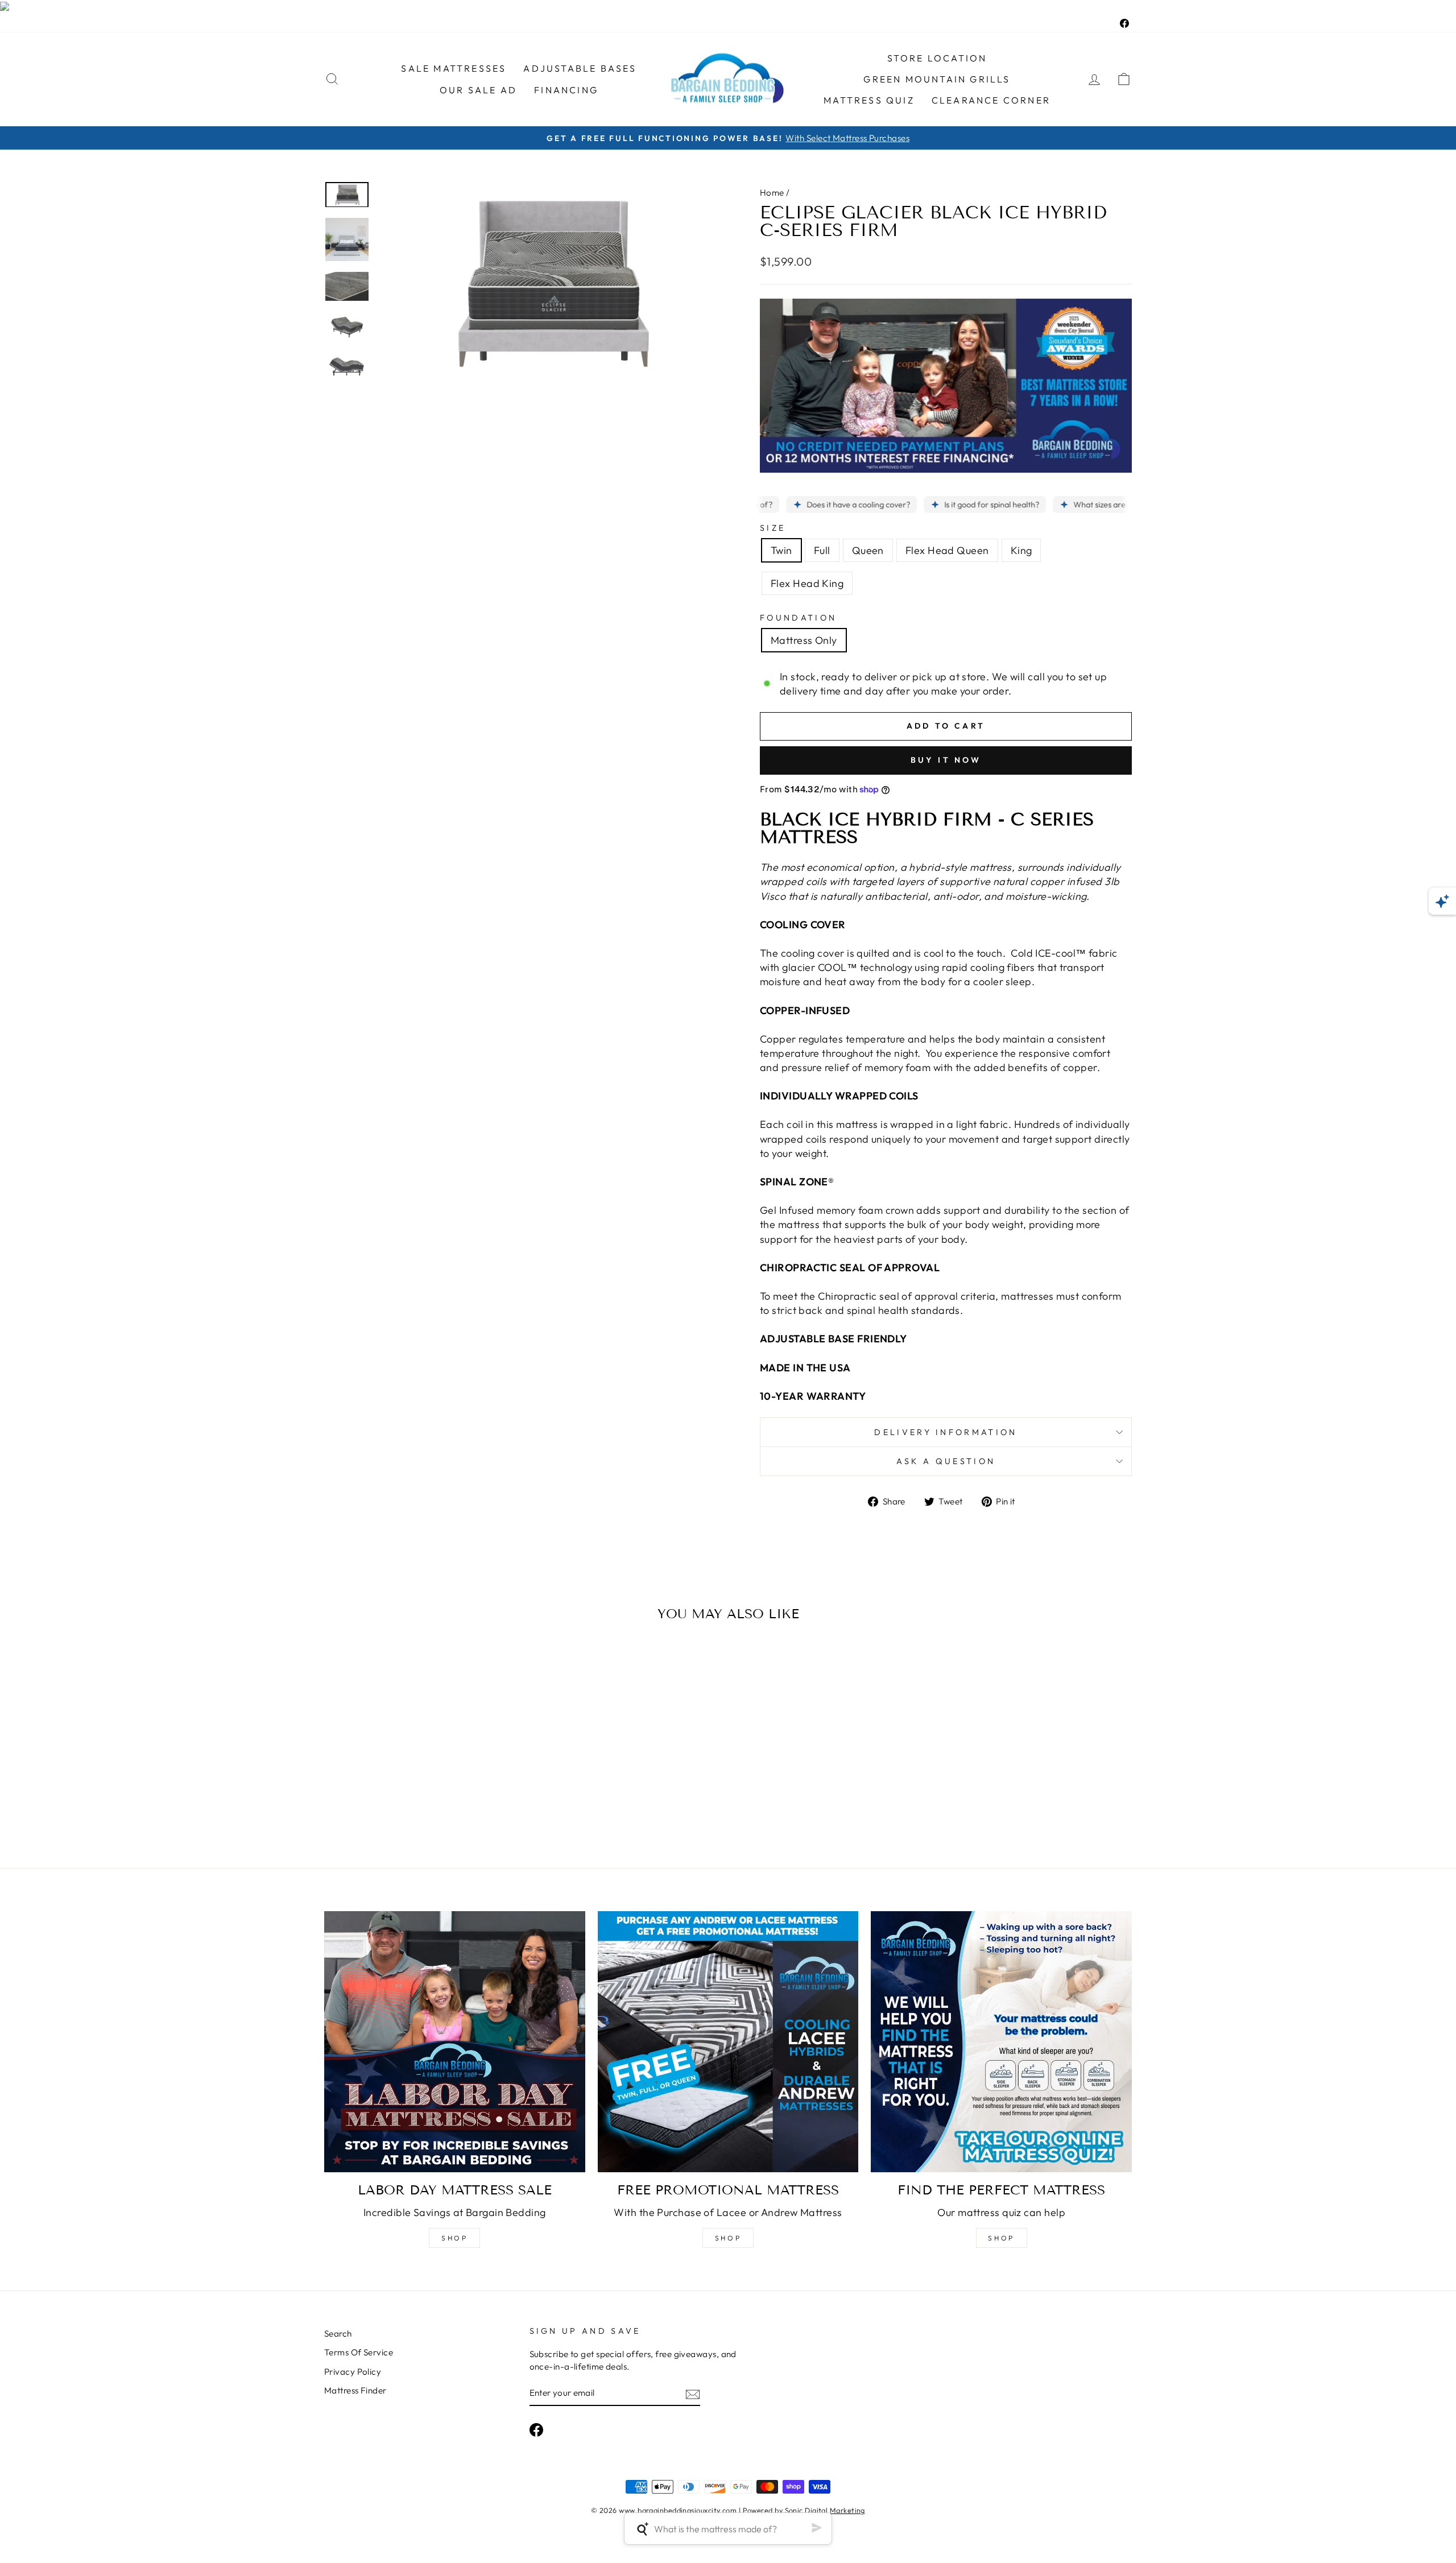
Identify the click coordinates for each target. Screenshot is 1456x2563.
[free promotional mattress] (728, 2042)
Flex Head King (807, 583)
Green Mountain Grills (937, 79)
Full (822, 550)
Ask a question (946, 1461)
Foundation (798, 618)
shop (454, 2238)
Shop (728, 2238)
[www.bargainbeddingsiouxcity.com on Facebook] (536, 2430)
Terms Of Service (359, 2352)
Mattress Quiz (869, 100)
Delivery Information (946, 1432)
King (1021, 550)
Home (772, 193)
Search (338, 2333)
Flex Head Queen (947, 550)
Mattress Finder (355, 2390)
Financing (566, 90)
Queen (868, 550)
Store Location (937, 58)
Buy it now (946, 760)
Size (773, 528)
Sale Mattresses (454, 68)
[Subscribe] (693, 2394)
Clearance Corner (991, 100)
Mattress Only (804, 640)
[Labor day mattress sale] (455, 2042)
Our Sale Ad (478, 90)
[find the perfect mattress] (1001, 2042)
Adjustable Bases (580, 68)
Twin (781, 550)
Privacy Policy (353, 2372)
